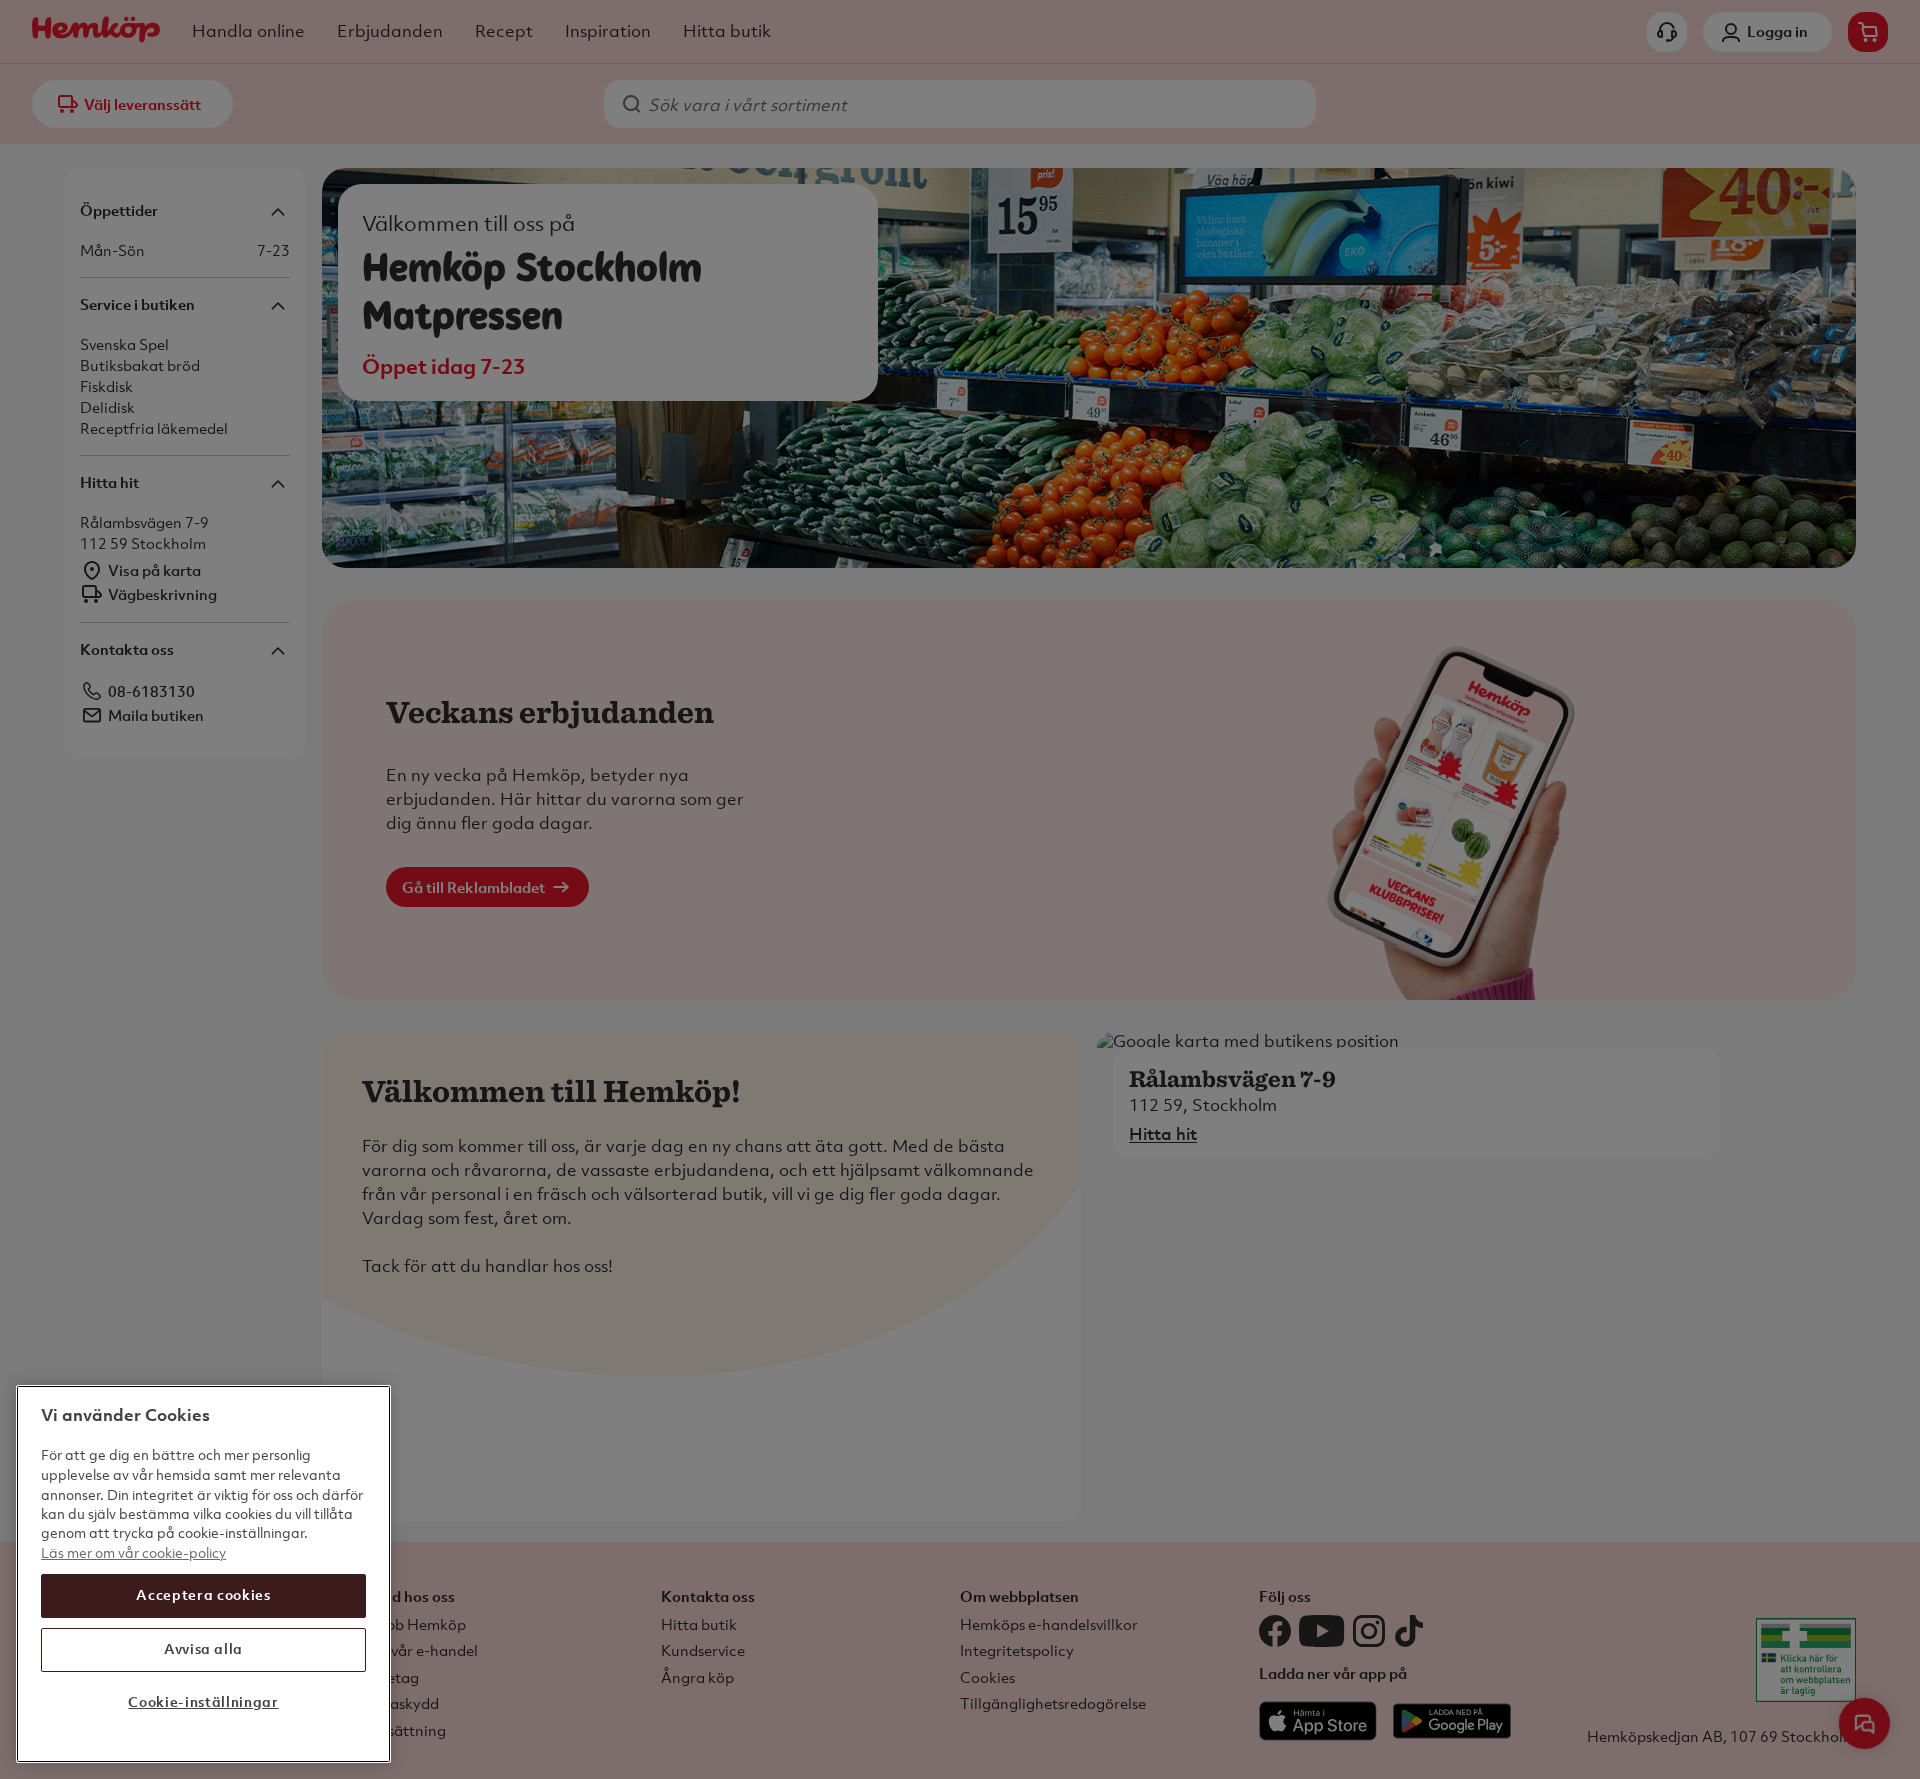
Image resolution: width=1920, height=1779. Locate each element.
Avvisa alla (203, 1648)
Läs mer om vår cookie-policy (133, 1552)
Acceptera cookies (203, 1594)
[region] (203, 1574)
